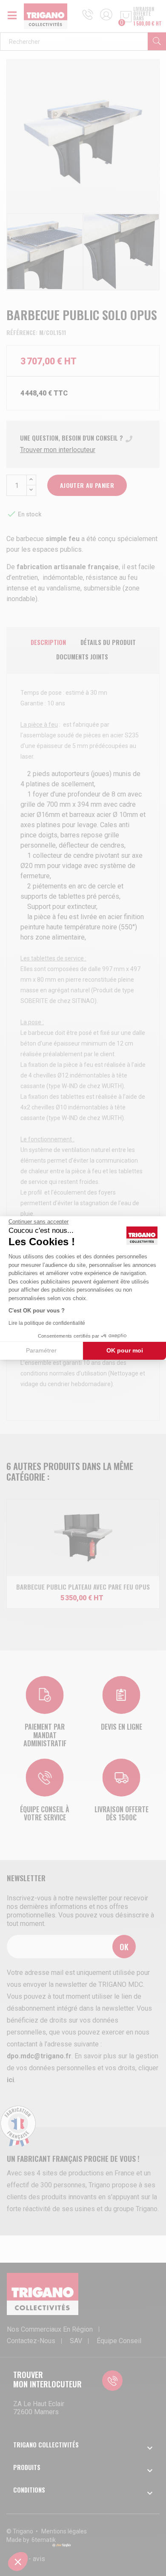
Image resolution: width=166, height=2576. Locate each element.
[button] (18, 2562)
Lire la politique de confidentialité (47, 1323)
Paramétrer (41, 1350)
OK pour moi (125, 1350)
